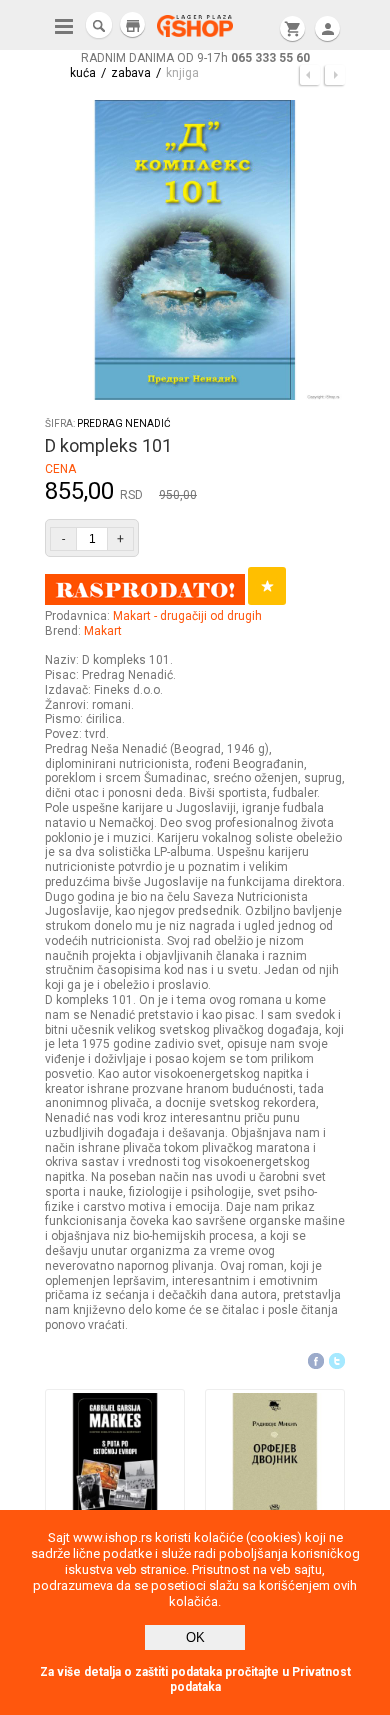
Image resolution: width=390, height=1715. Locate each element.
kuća (83, 73)
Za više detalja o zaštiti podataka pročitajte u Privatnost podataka (195, 1679)
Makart (103, 631)
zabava (131, 73)
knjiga (182, 73)
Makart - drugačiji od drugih (187, 616)
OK (195, 1637)
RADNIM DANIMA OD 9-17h (195, 58)
